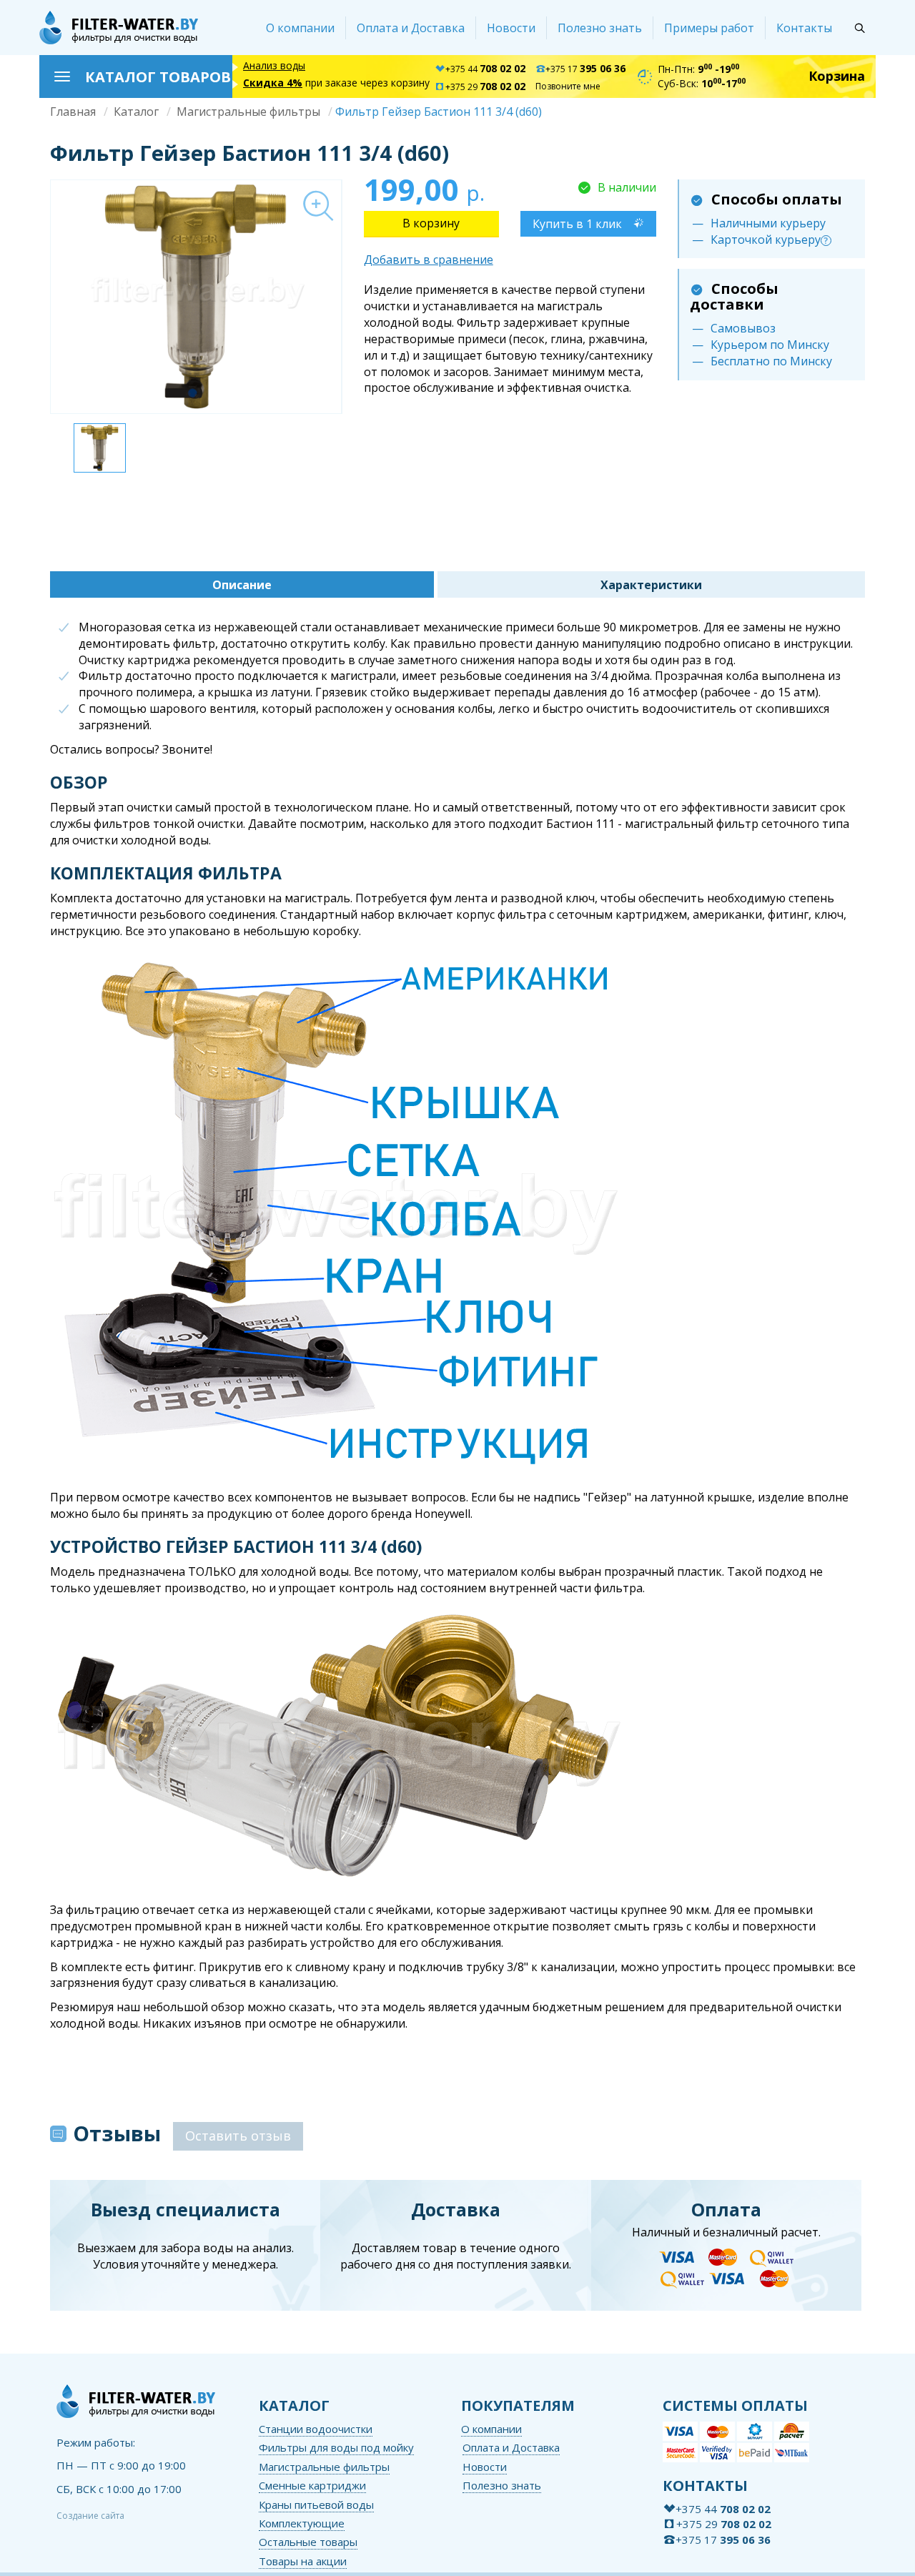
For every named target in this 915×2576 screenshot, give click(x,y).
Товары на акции (303, 2561)
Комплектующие (302, 2523)
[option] (196, 297)
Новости (511, 28)
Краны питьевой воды (316, 2505)
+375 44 (485, 69)
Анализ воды (274, 65)
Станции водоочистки (316, 2429)
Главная (73, 112)
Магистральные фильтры (248, 112)
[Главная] (119, 28)
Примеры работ (709, 28)
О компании (300, 28)
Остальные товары (308, 2542)
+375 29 (485, 87)
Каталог (136, 112)
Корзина (837, 76)
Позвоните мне (568, 86)
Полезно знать (600, 28)
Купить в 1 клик (577, 224)
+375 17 (585, 69)
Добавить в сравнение (429, 260)
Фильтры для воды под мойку (336, 2447)
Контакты (804, 28)
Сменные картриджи (312, 2485)
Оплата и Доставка (411, 28)
